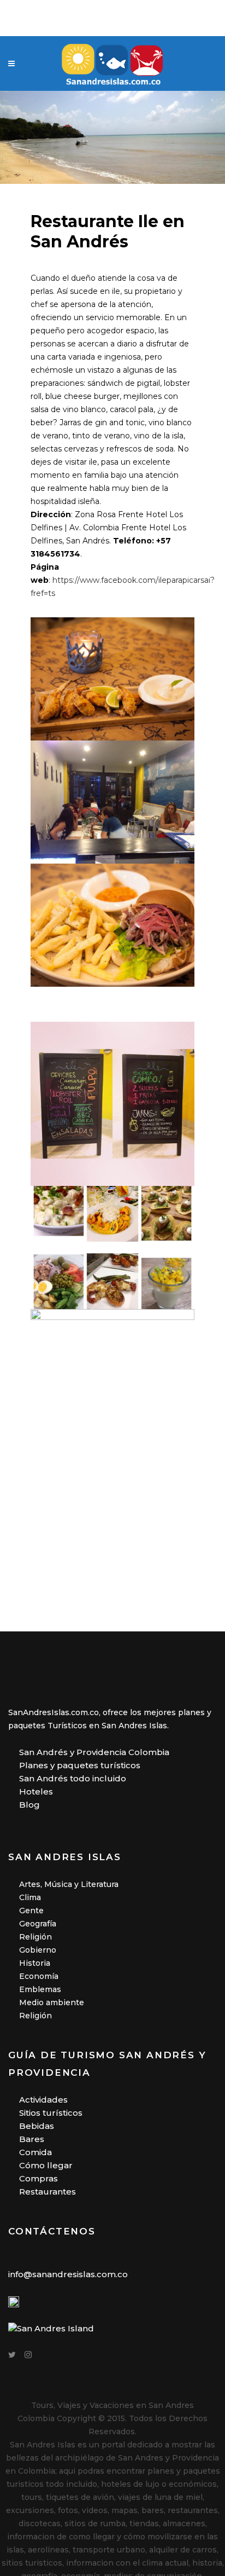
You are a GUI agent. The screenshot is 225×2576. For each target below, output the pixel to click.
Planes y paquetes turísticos (80, 1765)
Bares (32, 2139)
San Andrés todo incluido (73, 1778)
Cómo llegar (46, 2165)
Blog (29, 1805)
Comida (35, 2152)
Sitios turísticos (51, 2113)
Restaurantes (48, 2192)
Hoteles (36, 1791)
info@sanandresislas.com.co (68, 2274)
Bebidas (37, 2126)
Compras (39, 2178)
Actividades (43, 2100)
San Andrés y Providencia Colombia (94, 1752)
